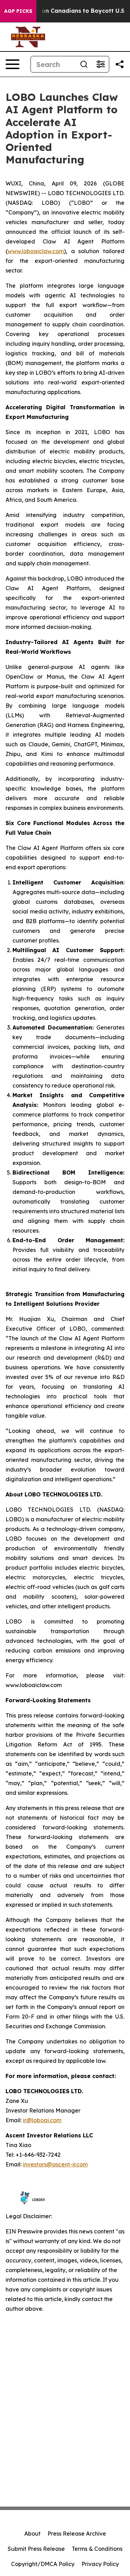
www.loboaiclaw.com (36, 251)
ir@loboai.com (42, 2120)
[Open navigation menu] (12, 64)
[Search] (84, 64)
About (32, 2534)
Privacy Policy (100, 2564)
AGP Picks (18, 11)
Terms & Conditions (97, 2549)
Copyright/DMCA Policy (43, 2564)
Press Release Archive (77, 2534)
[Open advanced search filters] (101, 64)
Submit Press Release (36, 2549)
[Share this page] (120, 64)
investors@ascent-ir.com (55, 2164)
